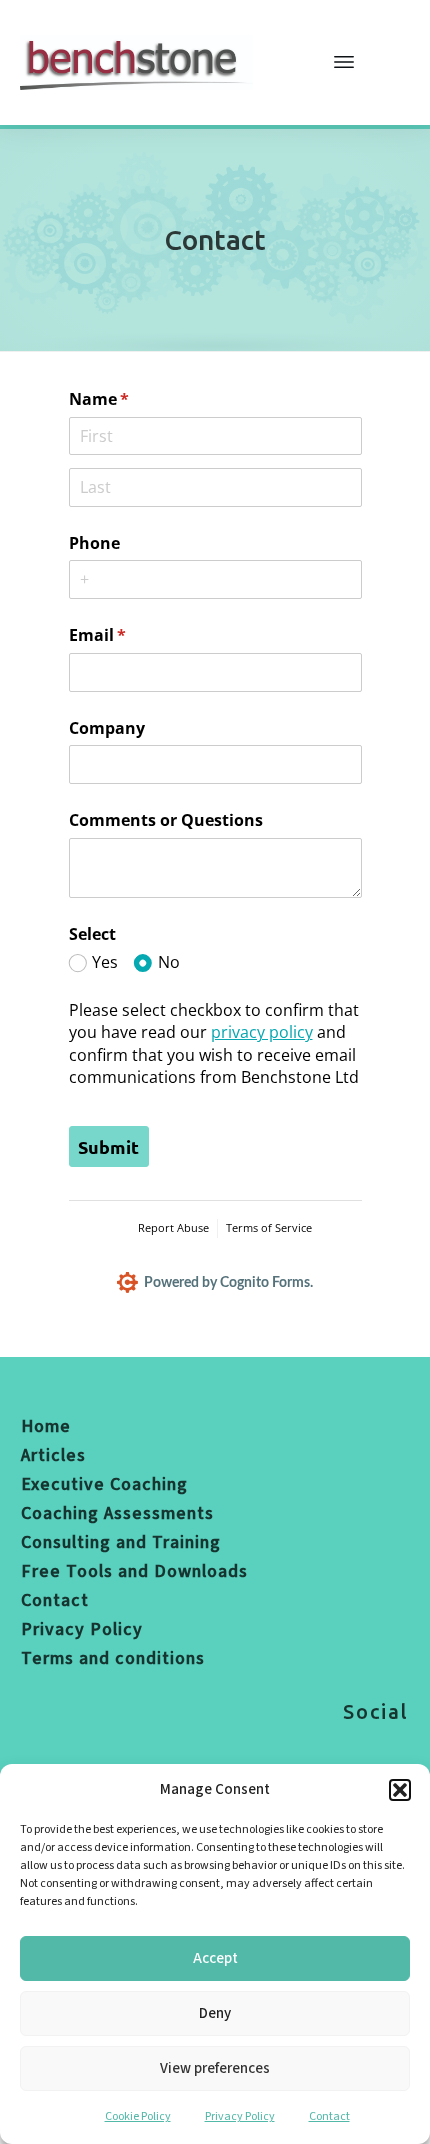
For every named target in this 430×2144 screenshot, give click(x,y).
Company (107, 728)
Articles (53, 1455)
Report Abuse (173, 1227)
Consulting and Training (121, 1542)
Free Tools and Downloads (134, 1571)
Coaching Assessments (117, 1513)
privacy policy (262, 1032)
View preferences (215, 2068)
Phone (94, 543)
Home (46, 1426)
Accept (215, 1958)
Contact (329, 2116)
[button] (400, 1790)
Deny (215, 2013)
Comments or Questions (166, 820)
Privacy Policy (240, 2116)
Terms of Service (269, 1227)
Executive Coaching (104, 1484)
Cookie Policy (138, 2116)
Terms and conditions (113, 1658)
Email (130, 635)
